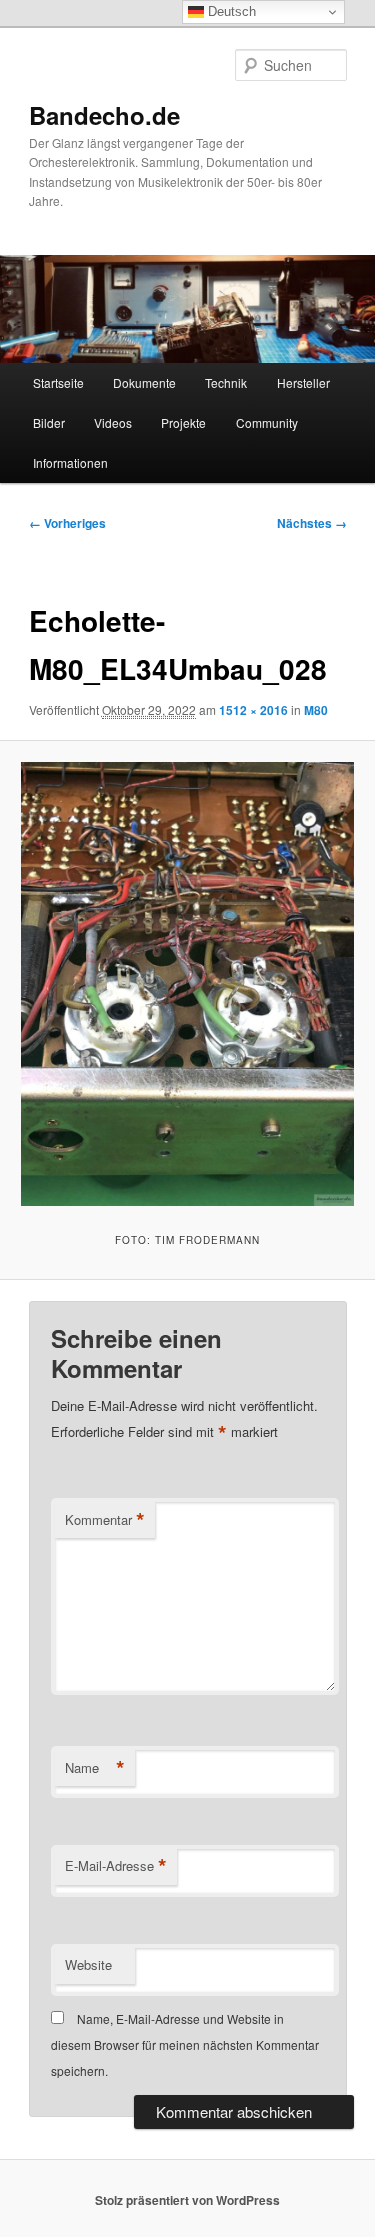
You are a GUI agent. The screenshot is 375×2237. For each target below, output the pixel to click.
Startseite (58, 382)
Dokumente (144, 382)
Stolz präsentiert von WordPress (187, 2200)
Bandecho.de (104, 115)
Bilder (49, 422)
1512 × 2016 (253, 710)
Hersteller (303, 382)
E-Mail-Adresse (116, 1866)
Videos (113, 422)
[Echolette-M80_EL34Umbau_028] (187, 983)
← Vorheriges (67, 523)
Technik (226, 382)
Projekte (183, 422)
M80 (316, 710)
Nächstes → (312, 523)
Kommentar (105, 1520)
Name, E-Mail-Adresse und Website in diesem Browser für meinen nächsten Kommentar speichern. (185, 2045)
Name (95, 1768)
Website (88, 1964)
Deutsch (230, 11)
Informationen (70, 462)
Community (267, 422)
